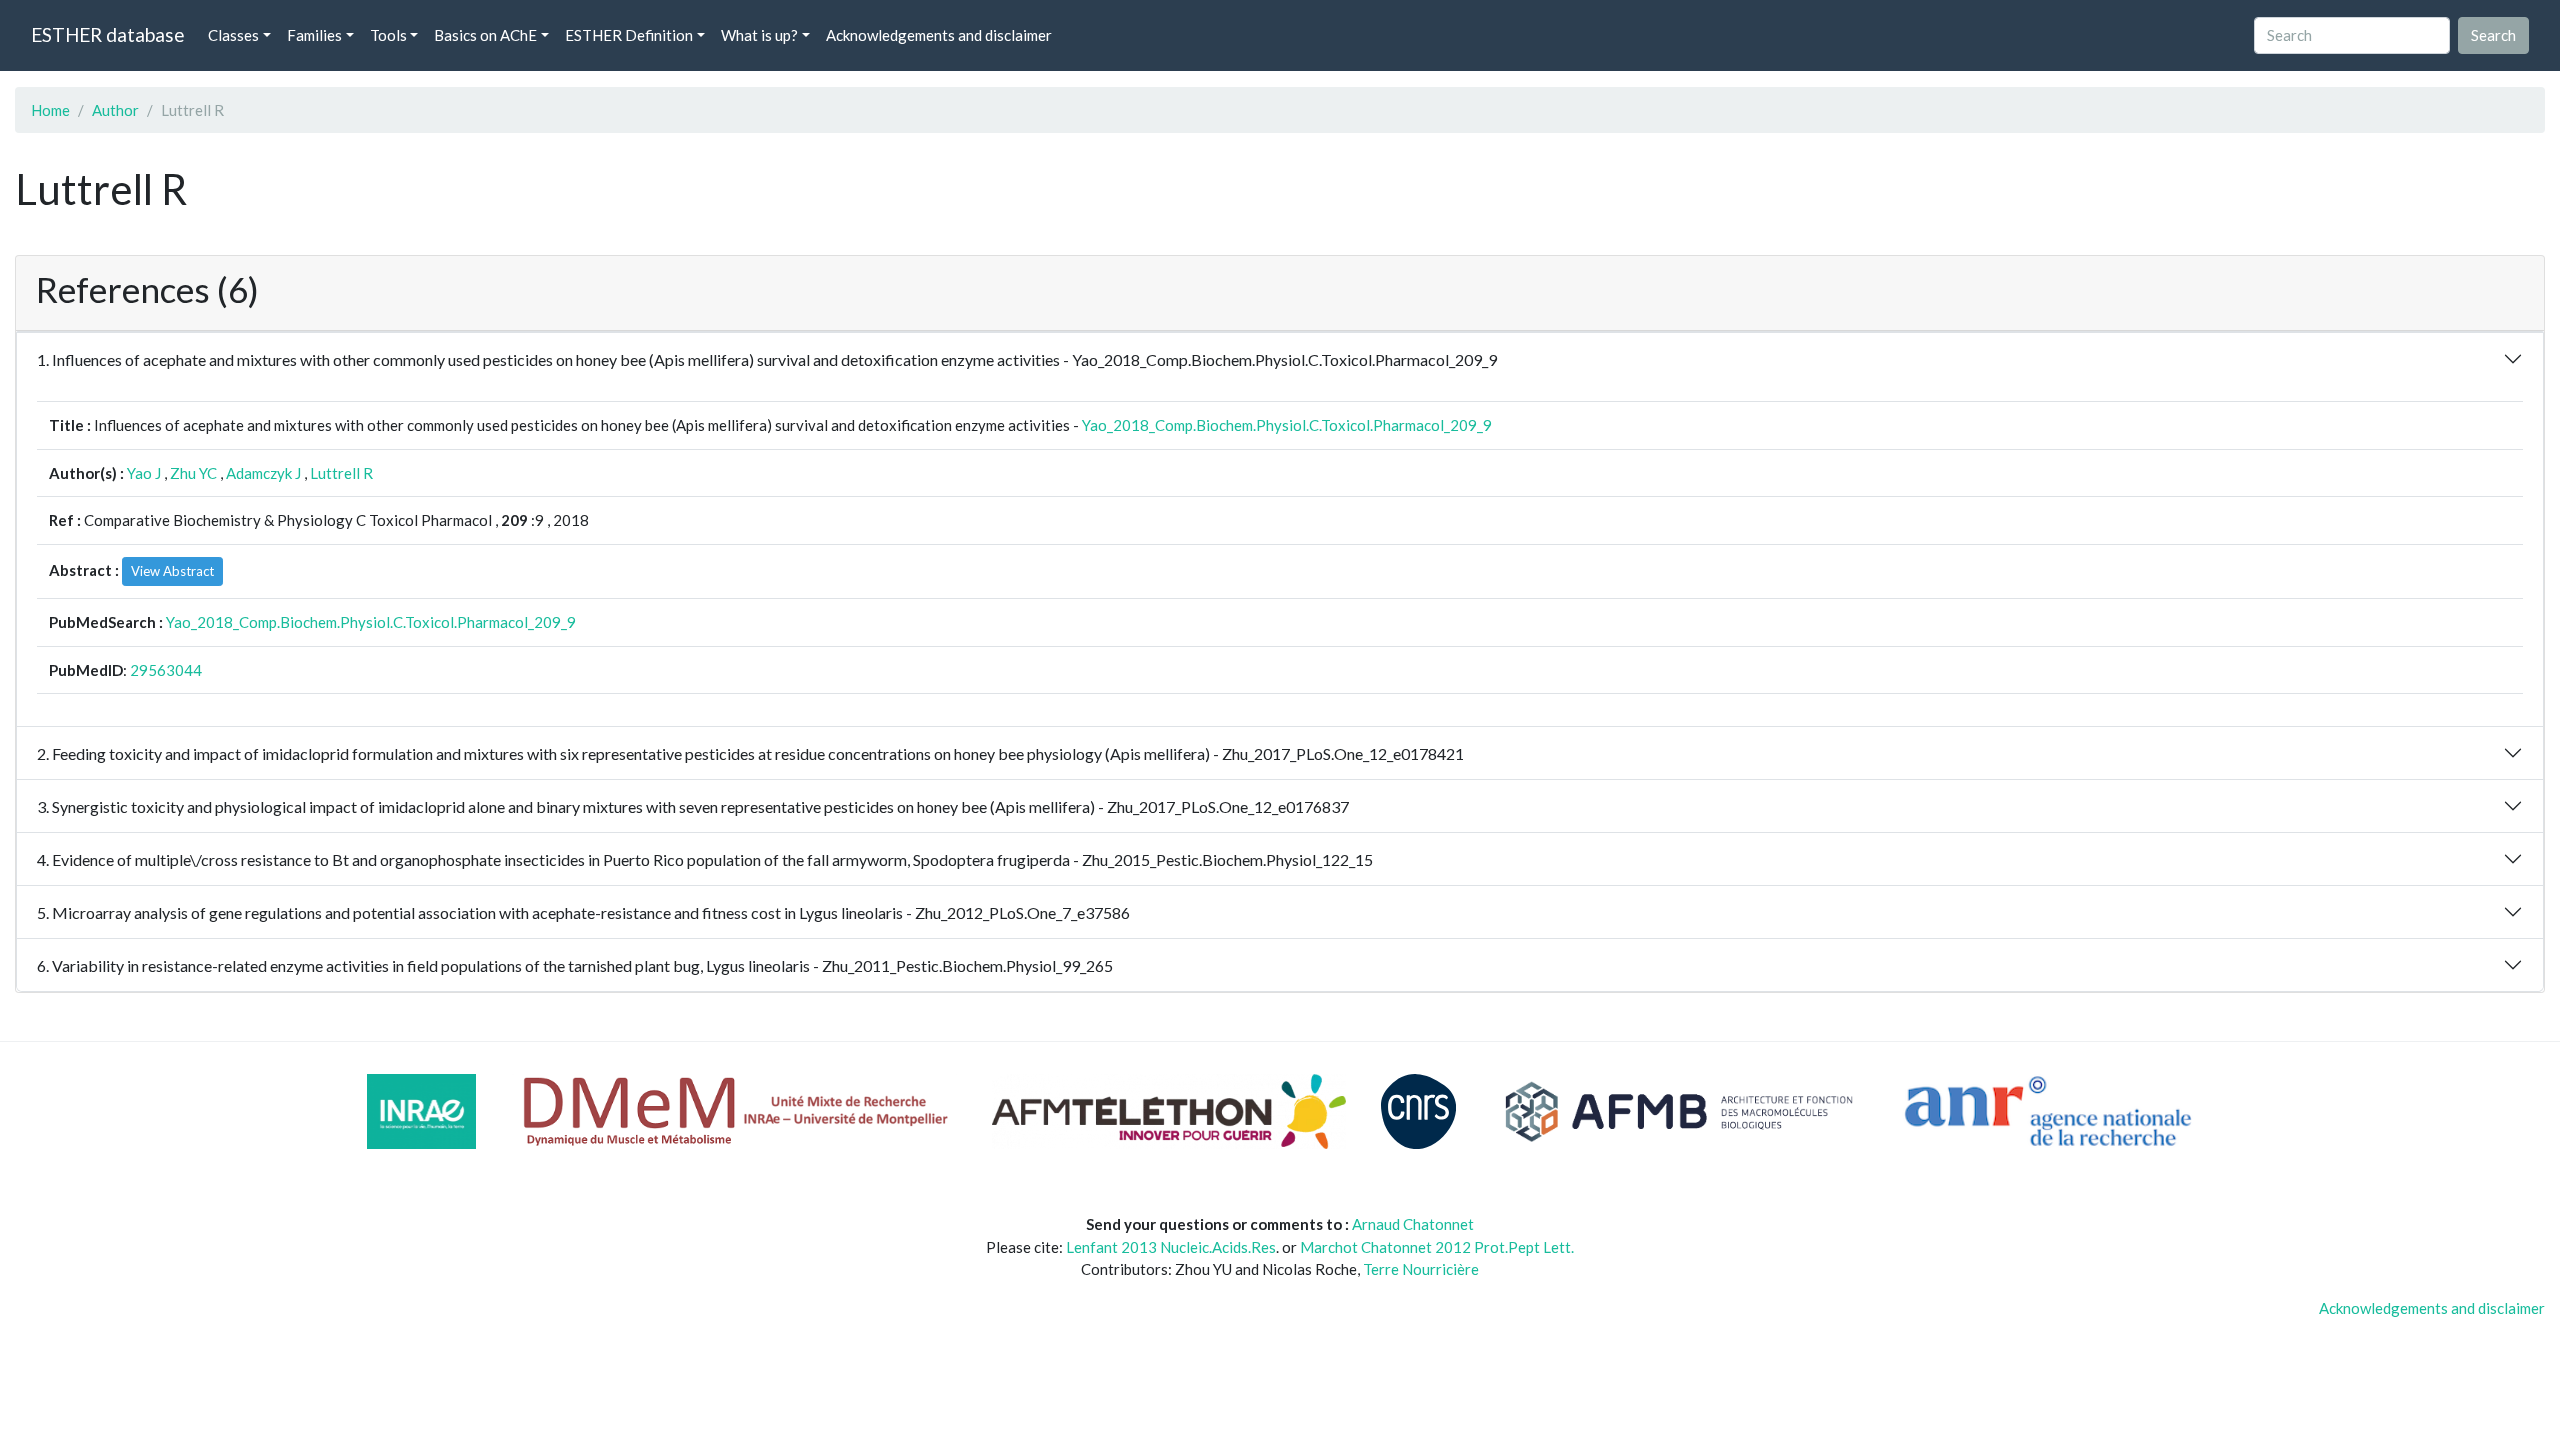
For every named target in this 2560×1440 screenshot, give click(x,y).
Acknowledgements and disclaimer (939, 35)
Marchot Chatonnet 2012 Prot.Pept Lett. (1437, 1247)
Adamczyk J (263, 473)
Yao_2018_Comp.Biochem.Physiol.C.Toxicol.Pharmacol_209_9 (1287, 425)
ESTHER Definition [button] (629, 35)
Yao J (144, 473)
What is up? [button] (759, 35)
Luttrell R (341, 473)
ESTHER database (107, 34)
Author (115, 110)
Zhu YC (193, 473)
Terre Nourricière (1421, 1269)
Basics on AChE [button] (485, 35)
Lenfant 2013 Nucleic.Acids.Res (1171, 1247)
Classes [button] (233, 35)
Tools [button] (388, 35)
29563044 (166, 670)
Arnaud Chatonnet (1413, 1224)
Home (50, 110)
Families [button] (314, 35)
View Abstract (172, 571)
